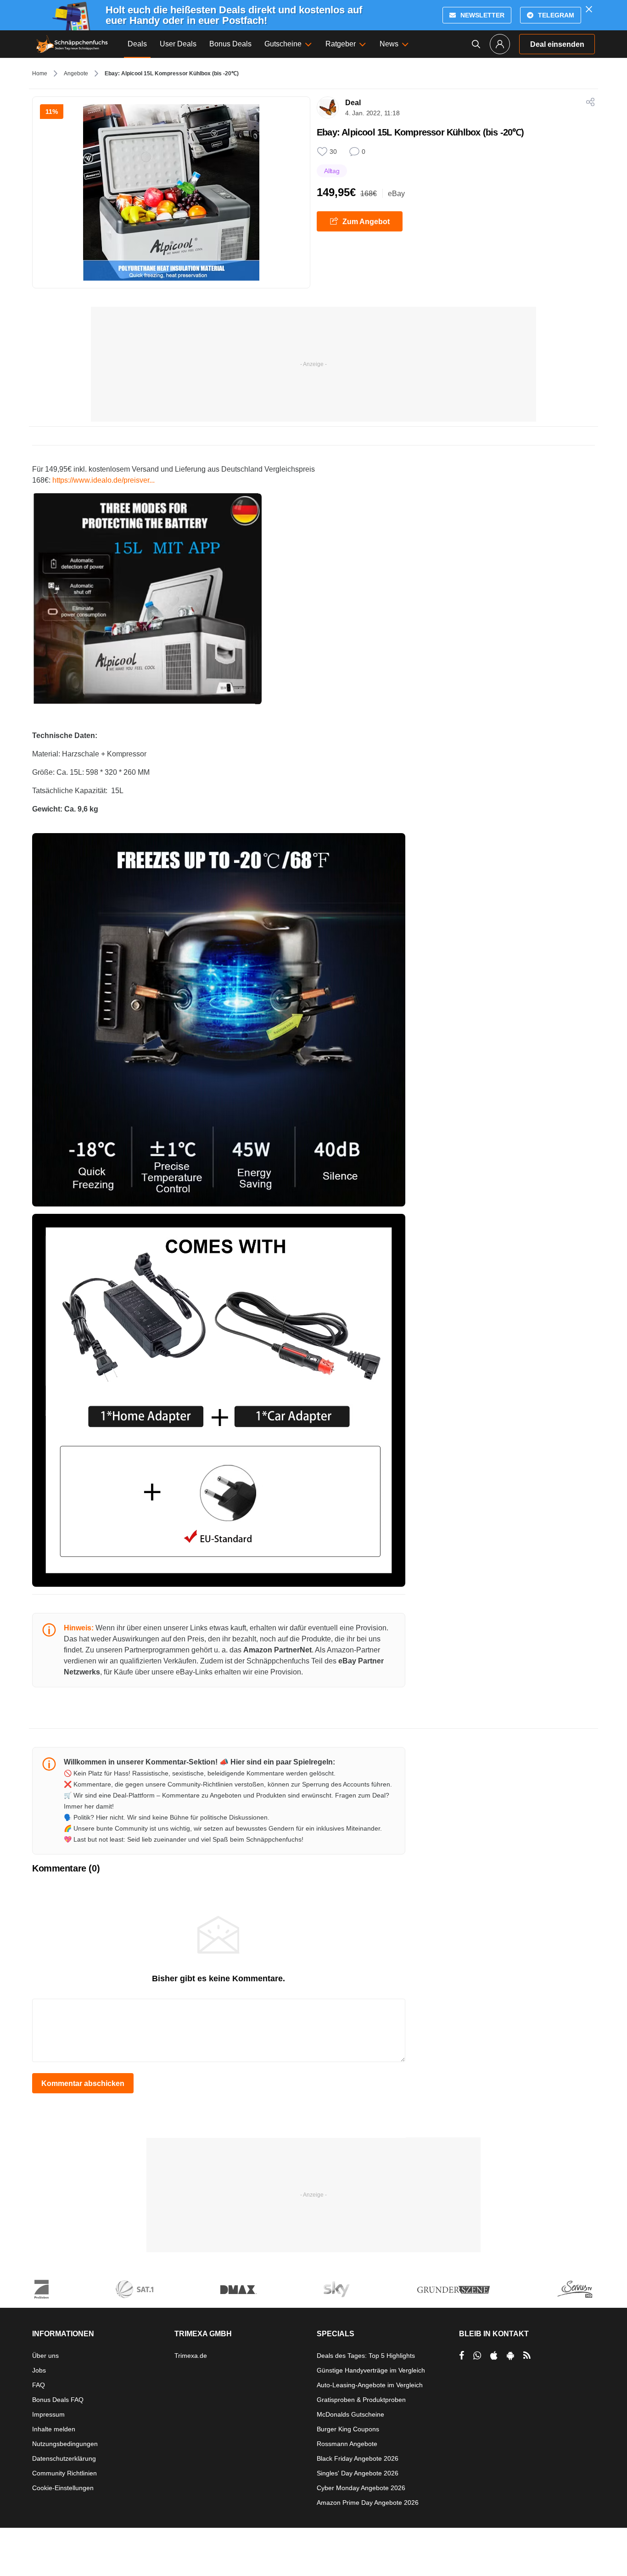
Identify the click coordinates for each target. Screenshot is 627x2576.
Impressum (48, 2414)
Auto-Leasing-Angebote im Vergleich (370, 2385)
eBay (396, 194)
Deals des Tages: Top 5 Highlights (366, 2356)
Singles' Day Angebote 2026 (358, 2473)
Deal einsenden (557, 44)
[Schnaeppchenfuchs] (72, 44)
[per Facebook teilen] (462, 2356)
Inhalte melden (54, 2429)
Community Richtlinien (64, 2473)
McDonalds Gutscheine (350, 2414)
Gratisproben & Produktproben (361, 2400)
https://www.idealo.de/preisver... (104, 480)
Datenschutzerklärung (64, 2458)
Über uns (45, 2356)
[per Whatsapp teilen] (477, 2356)
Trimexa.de (191, 2356)
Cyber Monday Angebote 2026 (361, 2488)
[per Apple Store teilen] (494, 2356)
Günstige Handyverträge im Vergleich (371, 2370)
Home (40, 73)
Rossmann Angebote (347, 2444)
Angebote (76, 73)
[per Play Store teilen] (510, 2356)
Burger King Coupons (348, 2429)
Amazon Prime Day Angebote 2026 (368, 2503)
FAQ (39, 2385)
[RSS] (527, 2356)
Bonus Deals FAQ (58, 2400)
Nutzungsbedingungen (65, 2444)
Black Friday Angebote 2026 (358, 2458)
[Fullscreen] (147, 598)
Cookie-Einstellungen (63, 2488)
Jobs (39, 2370)
